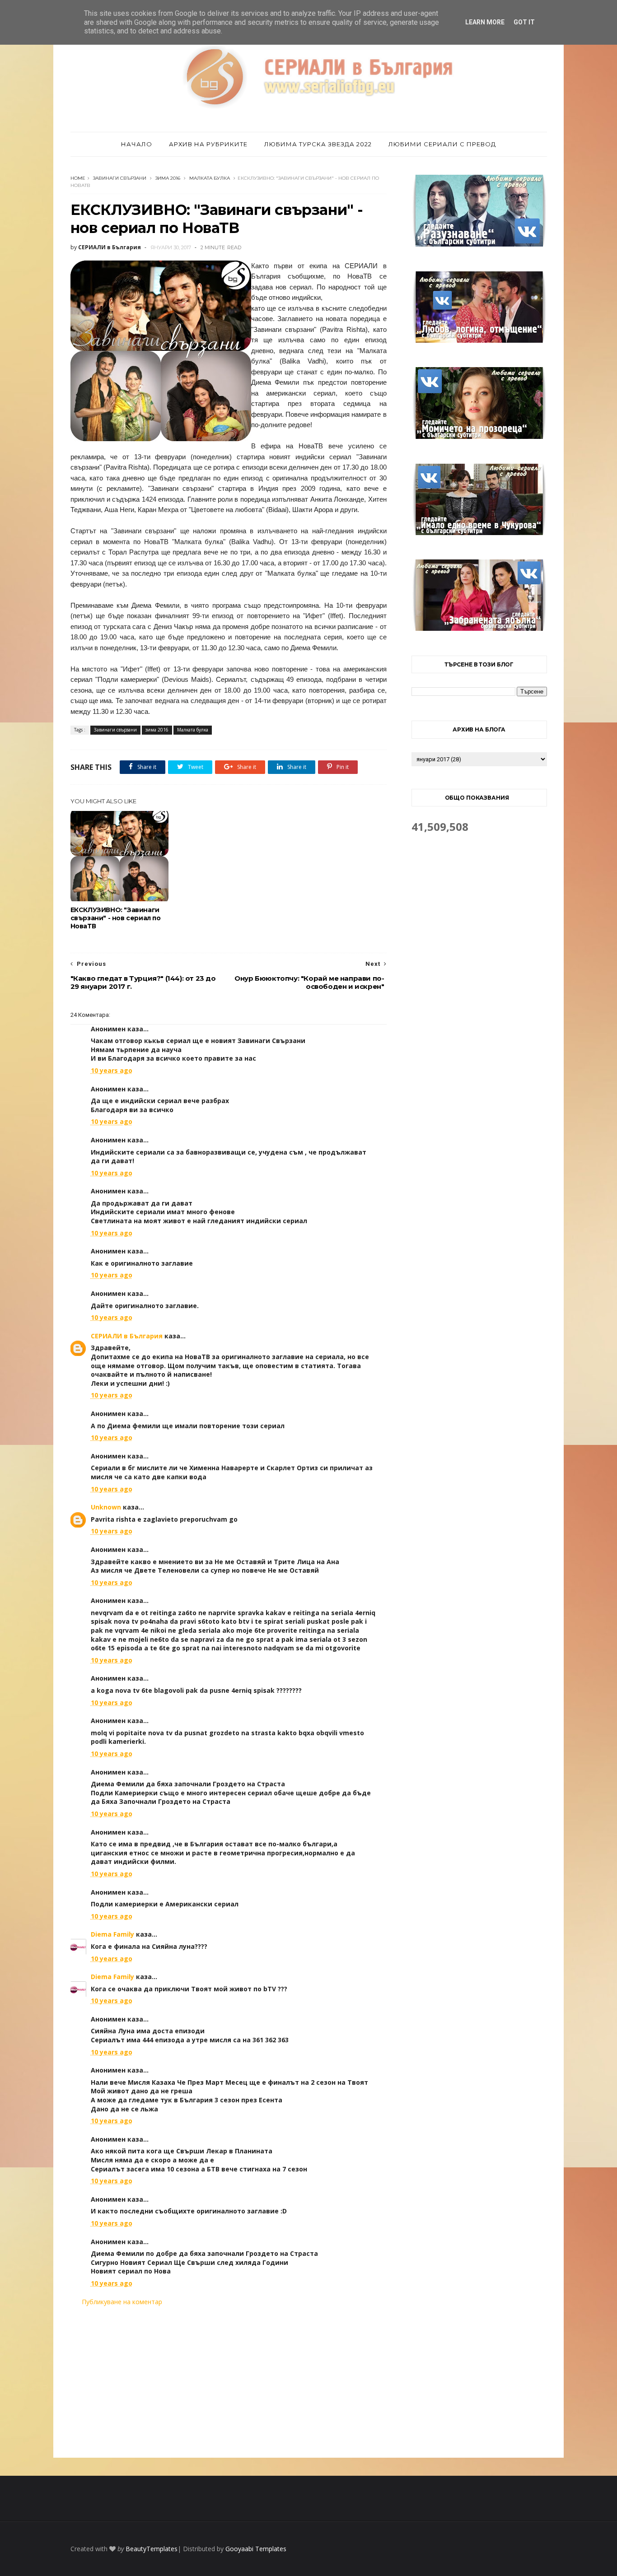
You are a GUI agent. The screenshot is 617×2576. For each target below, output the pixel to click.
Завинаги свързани (120, 178)
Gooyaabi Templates (256, 2549)
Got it (524, 22)
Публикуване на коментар (122, 2302)
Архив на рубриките (208, 144)
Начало (137, 144)
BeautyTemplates (152, 2549)
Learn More (485, 22)
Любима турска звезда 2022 (318, 144)
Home (78, 178)
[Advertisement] (229, 2382)
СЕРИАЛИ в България (127, 1336)
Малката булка (210, 178)
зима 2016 (168, 178)
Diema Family (112, 1934)
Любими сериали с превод (442, 144)
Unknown (106, 1507)
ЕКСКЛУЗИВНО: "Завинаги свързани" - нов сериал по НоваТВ (116, 918)
